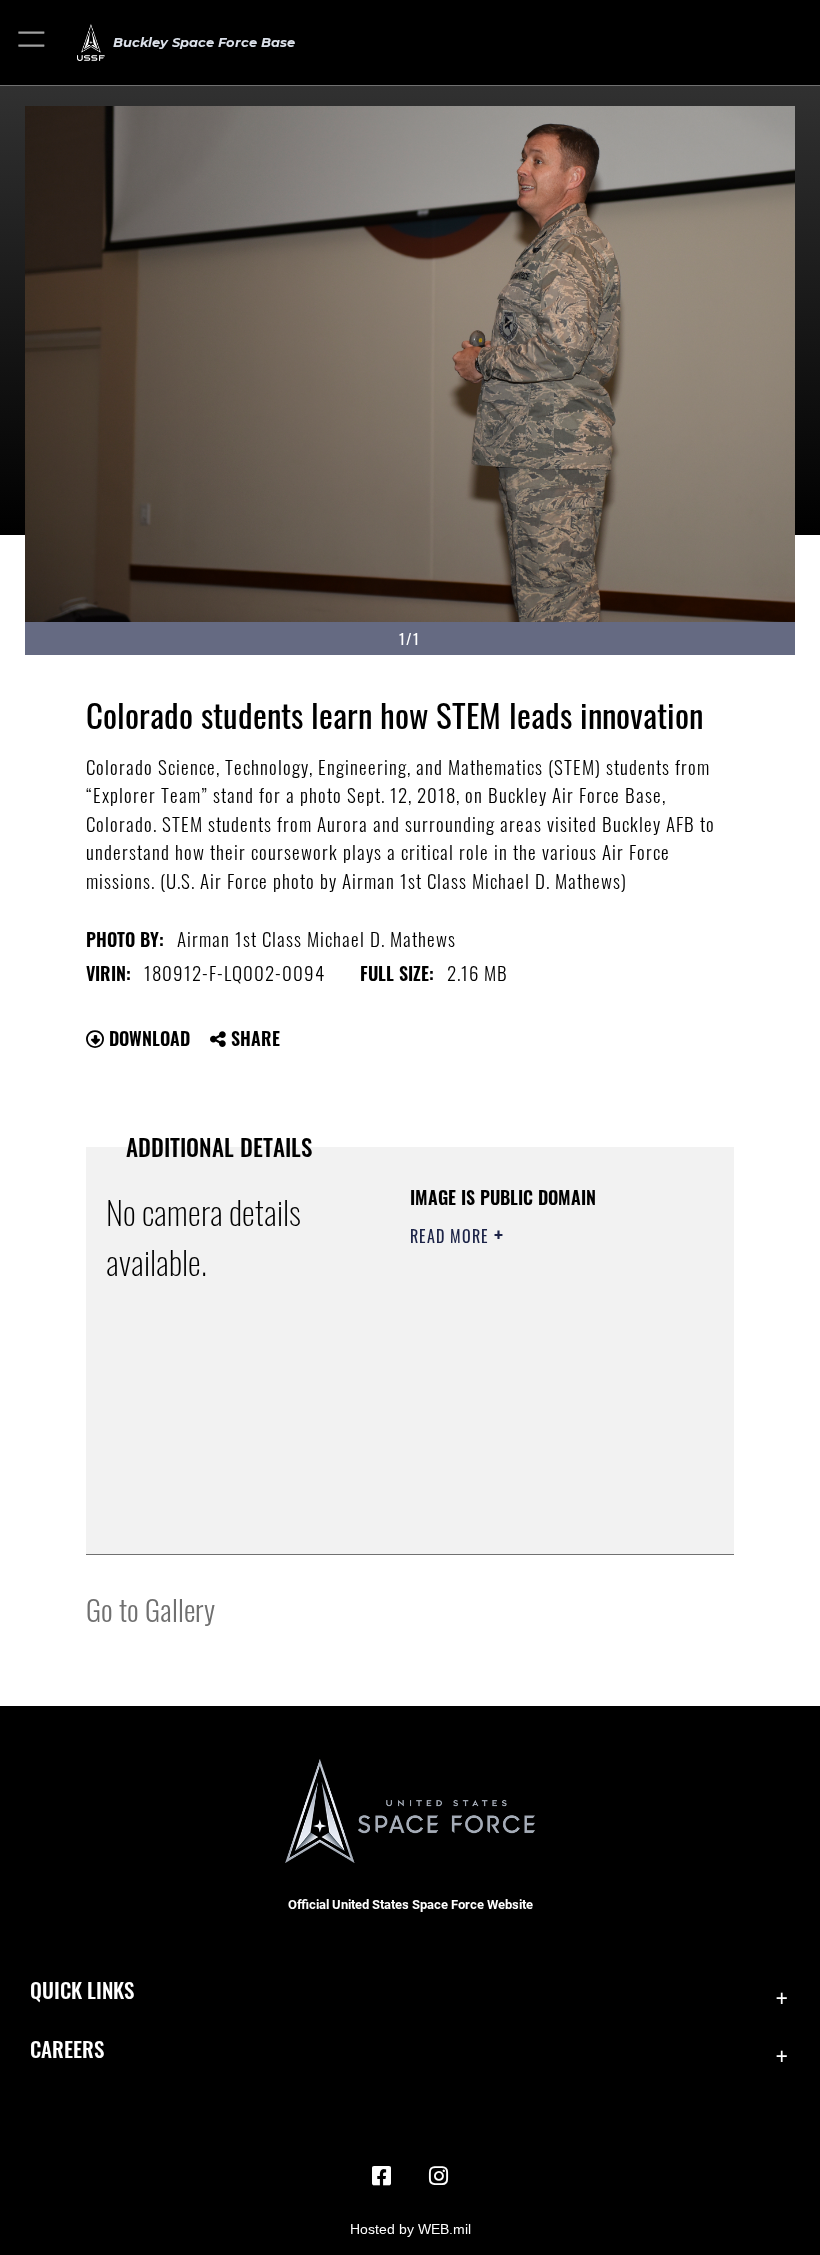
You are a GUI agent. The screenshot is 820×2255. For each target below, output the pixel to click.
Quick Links (82, 1989)
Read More (452, 1236)
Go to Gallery (150, 1608)
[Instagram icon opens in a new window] (438, 2176)
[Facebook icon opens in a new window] (382, 2176)
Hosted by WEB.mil (410, 2229)
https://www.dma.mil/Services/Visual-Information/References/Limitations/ (531, 1489)
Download (147, 1038)
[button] (32, 42)
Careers (67, 2048)
